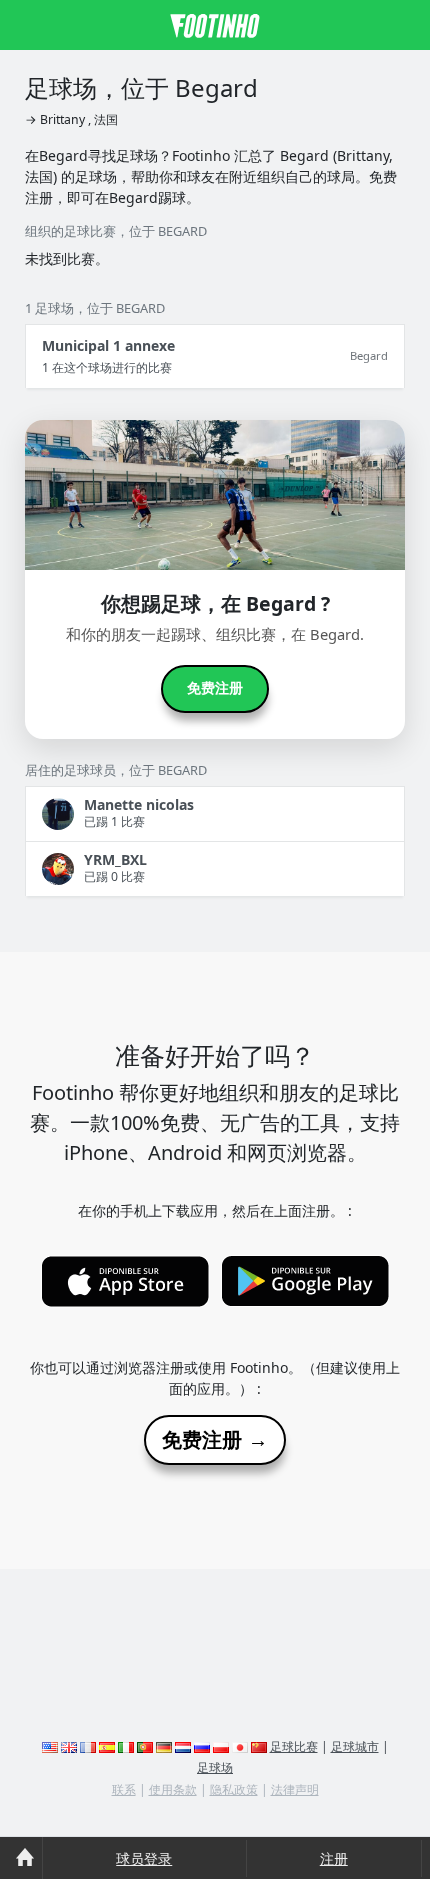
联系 (124, 1789)
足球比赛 (294, 1746)
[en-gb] (69, 1746)
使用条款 (173, 1789)
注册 (334, 1858)
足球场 (215, 1767)
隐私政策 (234, 1789)
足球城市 (355, 1746)
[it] (126, 1746)
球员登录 (144, 1858)
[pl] (221, 1746)
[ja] (240, 1746)
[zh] (259, 1746)
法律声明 (295, 1789)
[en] (50, 1746)
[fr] (88, 1746)
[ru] (202, 1746)
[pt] (145, 1746)
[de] (164, 1746)
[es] (107, 1746)
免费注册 (215, 688)
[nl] (183, 1746)
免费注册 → (215, 1440)
